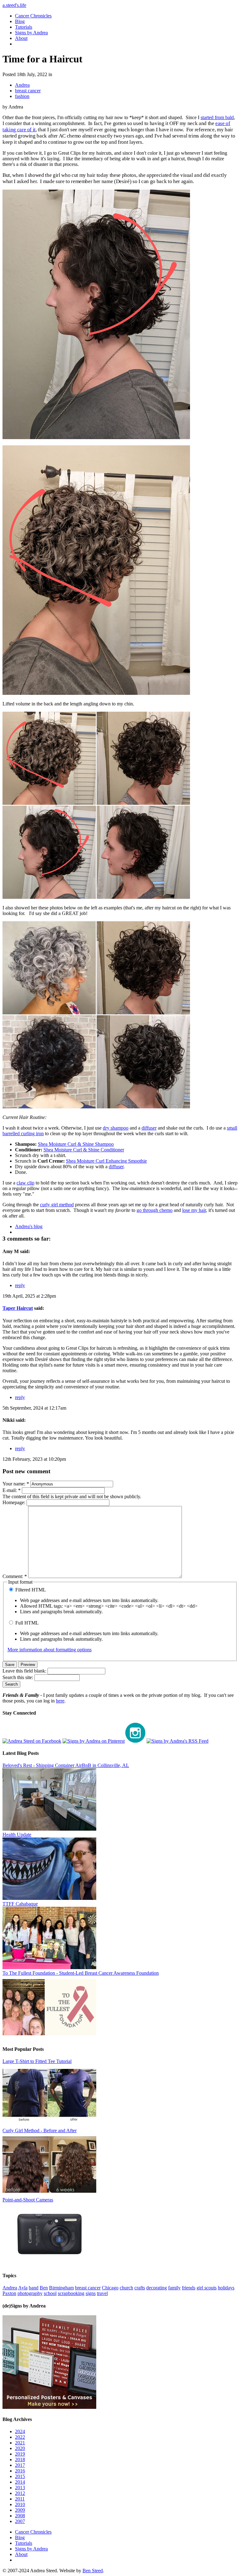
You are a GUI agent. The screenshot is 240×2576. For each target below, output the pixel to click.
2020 (20, 2448)
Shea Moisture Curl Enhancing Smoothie (106, 1161)
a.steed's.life (14, 5)
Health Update (17, 1835)
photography (30, 2293)
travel (102, 2293)
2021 (20, 2443)
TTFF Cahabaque (20, 1904)
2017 (20, 2465)
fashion (22, 96)
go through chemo (155, 1210)
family (174, 2288)
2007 (20, 2521)
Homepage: (15, 1502)
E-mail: (12, 1490)
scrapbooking (71, 2293)
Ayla (23, 2288)
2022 (20, 2437)
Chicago (110, 2288)
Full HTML (26, 1623)
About (21, 38)
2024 (20, 2431)
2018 (20, 2460)
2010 (20, 2504)
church (126, 2288)
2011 (20, 2499)
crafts (140, 2288)
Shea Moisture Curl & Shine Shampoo (76, 1144)
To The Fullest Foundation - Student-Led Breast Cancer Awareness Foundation (81, 1973)
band (34, 2288)
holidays (226, 2288)
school (50, 2293)
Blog (20, 21)
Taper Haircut (18, 1308)
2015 (20, 2476)
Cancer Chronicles (33, 16)
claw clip (25, 1183)
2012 (20, 2493)
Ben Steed (93, 2571)
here (60, 1701)
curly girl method (57, 1205)
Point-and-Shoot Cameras (28, 2200)
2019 (20, 2454)
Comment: (15, 1576)
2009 (20, 2510)
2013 (20, 2488)
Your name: (16, 1484)
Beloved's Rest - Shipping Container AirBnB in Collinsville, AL (66, 1765)
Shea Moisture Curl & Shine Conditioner (84, 1150)
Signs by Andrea (31, 33)
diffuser (149, 1128)
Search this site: (18, 1677)
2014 (20, 2482)
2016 (20, 2471)
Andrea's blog (29, 1226)
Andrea (22, 85)
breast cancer (28, 91)
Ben (44, 2288)
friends (189, 2288)
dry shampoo (116, 1128)
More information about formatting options (50, 1650)
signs (91, 2293)
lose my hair (194, 1210)
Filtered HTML (30, 1590)
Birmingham (61, 2288)
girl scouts (207, 2288)
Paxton (9, 2293)
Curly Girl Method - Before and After (40, 2131)
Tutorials (24, 27)
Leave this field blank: (25, 1671)
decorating (157, 2288)
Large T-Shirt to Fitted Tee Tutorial (37, 2061)
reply (20, 1285)
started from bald (217, 117)
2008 (20, 2516)
